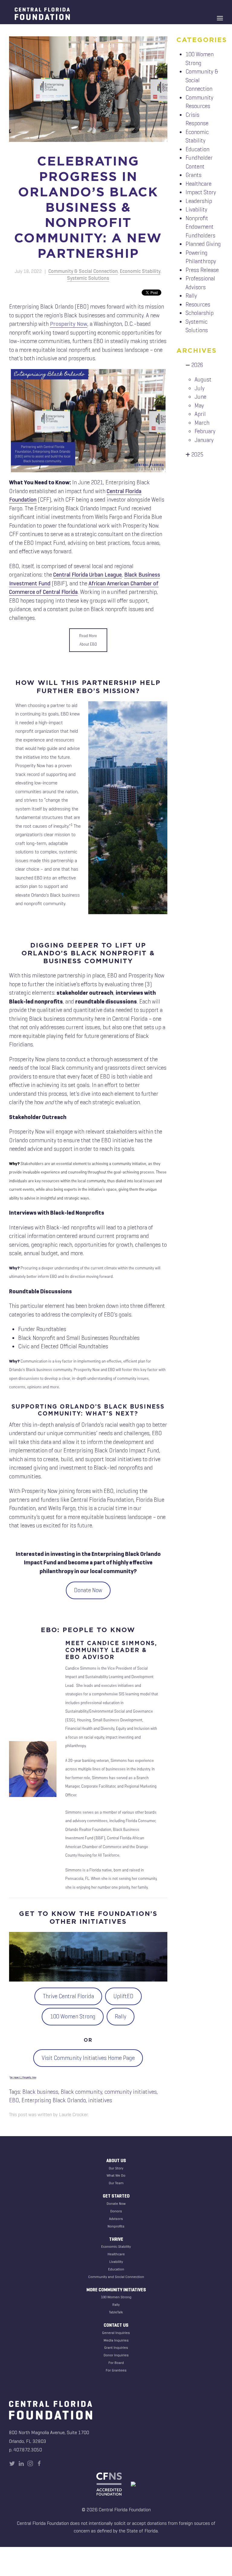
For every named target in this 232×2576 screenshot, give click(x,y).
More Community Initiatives (116, 2290)
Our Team (116, 2183)
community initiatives (131, 2092)
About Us (116, 2161)
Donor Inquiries (116, 2355)
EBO (14, 2100)
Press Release (202, 270)
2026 (197, 365)
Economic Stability (140, 271)
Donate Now (88, 1590)
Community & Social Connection (83, 271)
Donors (116, 2211)
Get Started (116, 2196)
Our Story (116, 2168)
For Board (116, 2363)
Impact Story (201, 192)
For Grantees (116, 2370)
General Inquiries (116, 2333)
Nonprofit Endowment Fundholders (200, 227)
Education (197, 149)
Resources (198, 304)
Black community (81, 2092)
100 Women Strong (73, 2016)
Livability (196, 209)
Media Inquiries (116, 2340)
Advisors (116, 2219)
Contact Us (116, 2325)
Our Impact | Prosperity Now (23, 2077)
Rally (121, 2016)
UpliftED (123, 1996)
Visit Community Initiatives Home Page (88, 2058)
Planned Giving (203, 244)
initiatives (100, 2100)
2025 (197, 455)
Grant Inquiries (116, 2347)
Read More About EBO (88, 640)
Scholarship (200, 313)
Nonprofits (116, 2226)
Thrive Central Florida (68, 1996)
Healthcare (198, 184)
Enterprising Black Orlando (54, 2100)
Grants (193, 175)
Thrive (116, 2239)
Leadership (199, 201)
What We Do (116, 2175)
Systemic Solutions (88, 278)
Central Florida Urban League (87, 575)
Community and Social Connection (116, 2277)
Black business (40, 2092)
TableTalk (116, 2312)
